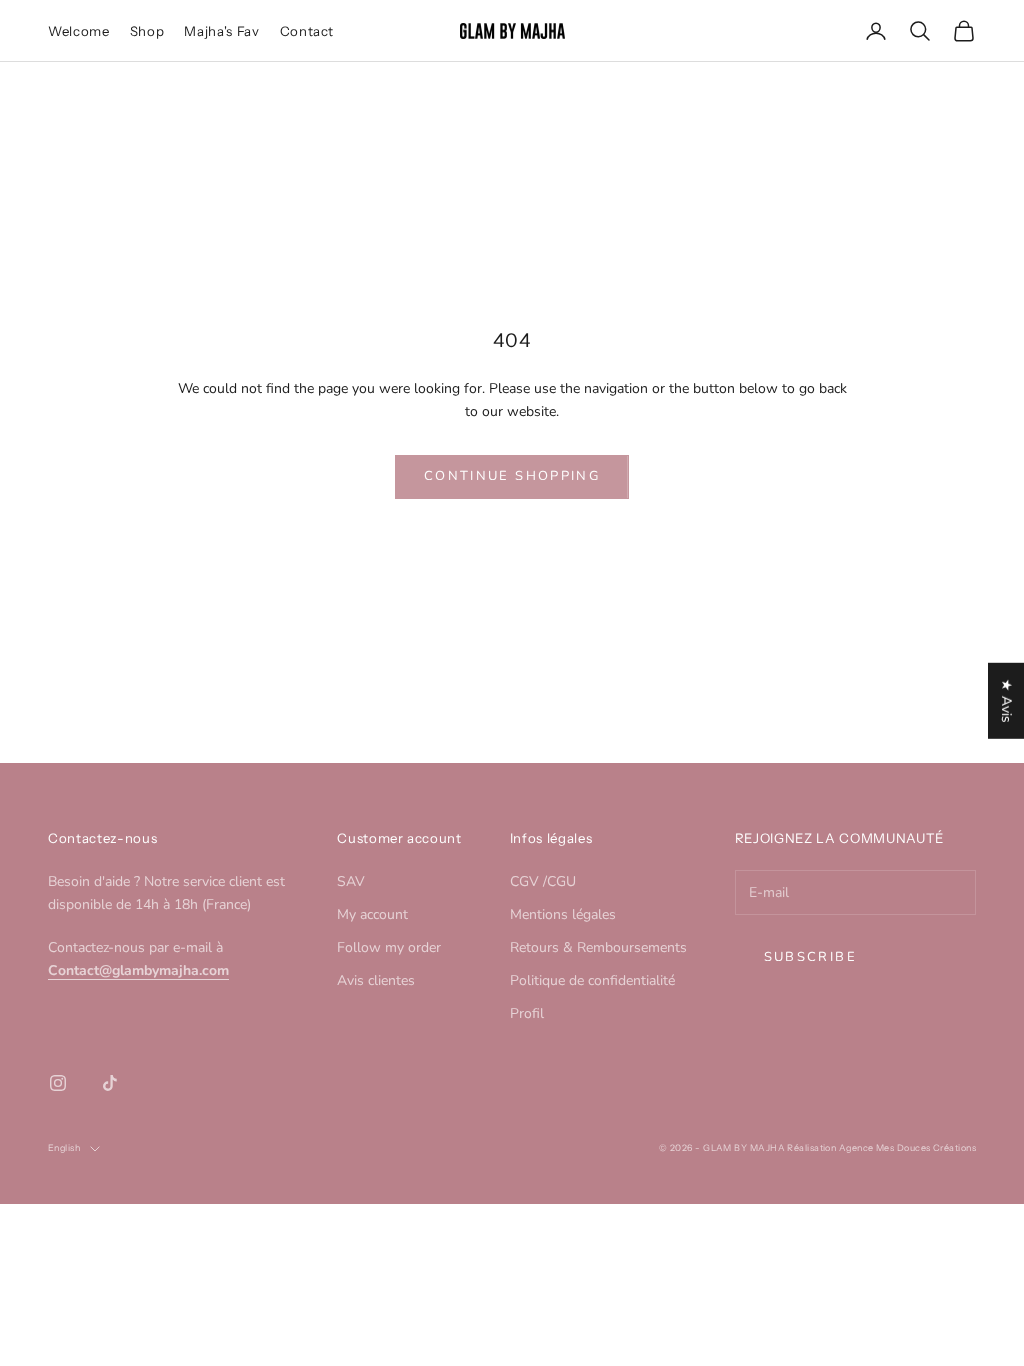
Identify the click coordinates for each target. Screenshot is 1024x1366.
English (64, 1147)
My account (372, 914)
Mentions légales (563, 914)
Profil (527, 1013)
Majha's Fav (221, 31)
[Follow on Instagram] (58, 1083)
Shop (147, 31)
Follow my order (389, 947)
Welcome (79, 31)
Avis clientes (376, 980)
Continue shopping (512, 476)
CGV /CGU (543, 881)
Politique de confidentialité (592, 980)
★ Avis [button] (1006, 701)
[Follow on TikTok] (110, 1083)
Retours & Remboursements (598, 947)
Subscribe (810, 957)
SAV (351, 881)
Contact (307, 31)
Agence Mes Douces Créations (907, 1147)
